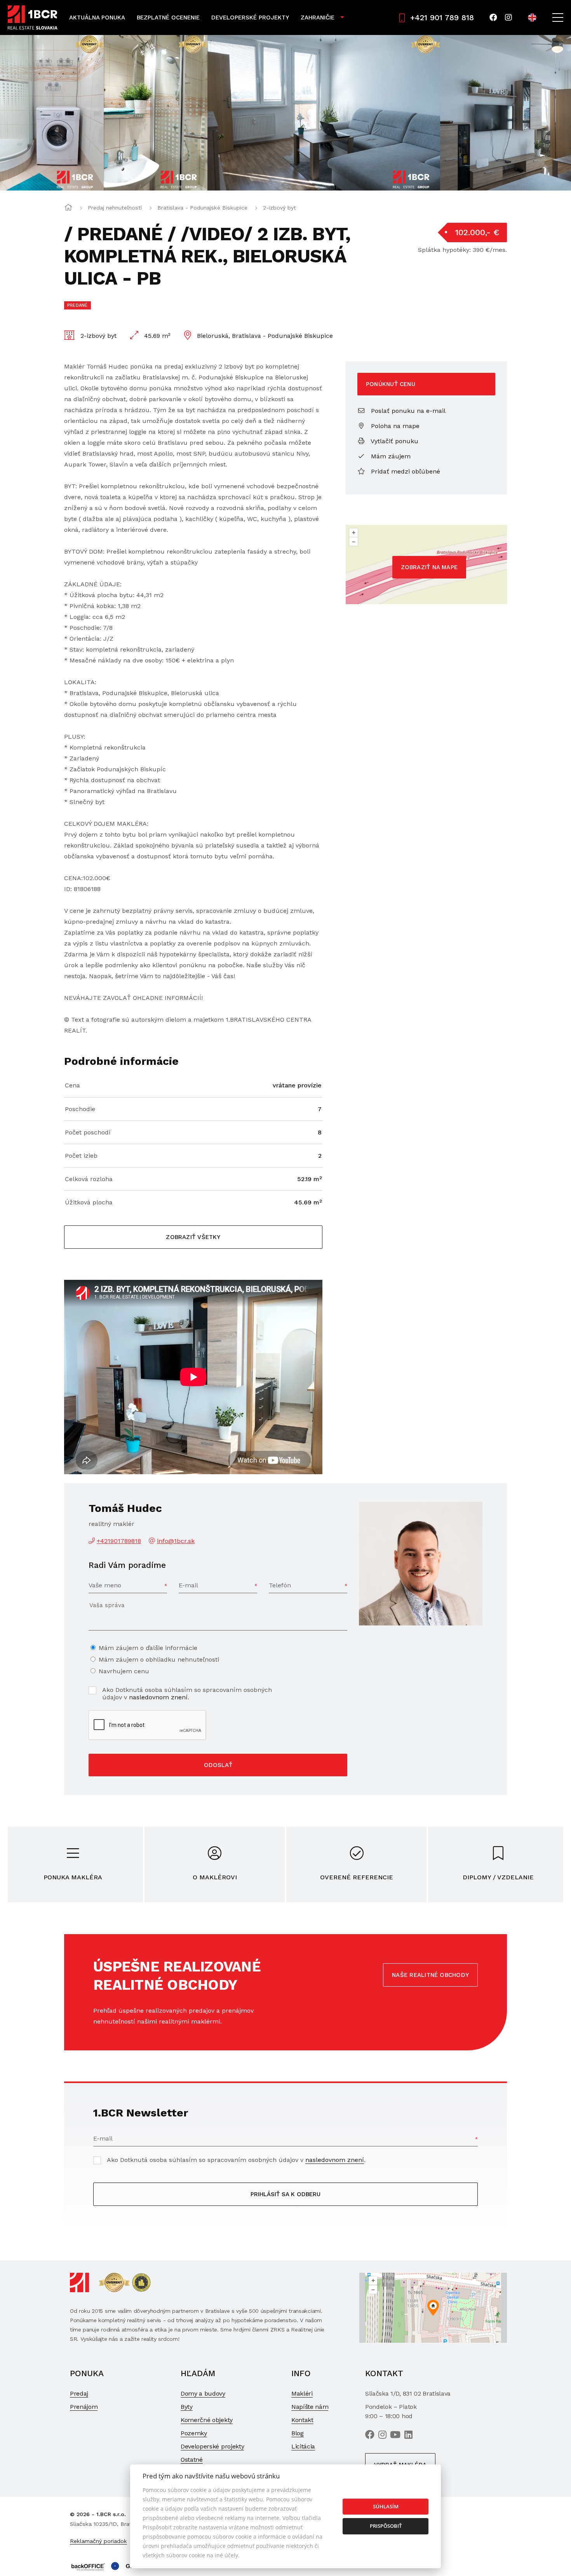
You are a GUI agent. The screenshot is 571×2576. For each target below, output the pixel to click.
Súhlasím (386, 2506)
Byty (187, 2407)
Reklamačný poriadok (98, 2541)
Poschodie (80, 1109)
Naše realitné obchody (430, 1975)
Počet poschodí (88, 1132)
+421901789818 (119, 1541)
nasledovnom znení (158, 1697)
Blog (298, 2433)
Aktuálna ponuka (97, 17)
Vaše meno (105, 1585)
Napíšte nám (310, 2407)
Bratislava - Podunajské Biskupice (202, 208)
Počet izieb (81, 1156)
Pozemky (194, 2433)
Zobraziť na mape (429, 567)
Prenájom (84, 2407)
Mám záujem (390, 456)
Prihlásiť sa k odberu (285, 2194)
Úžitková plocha (89, 1202)
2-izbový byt (279, 208)
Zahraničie (318, 17)
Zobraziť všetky (193, 1237)
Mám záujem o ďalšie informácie (148, 1648)
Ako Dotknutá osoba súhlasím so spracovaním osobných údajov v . (187, 1693)
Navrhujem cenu (124, 1671)
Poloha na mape (394, 426)
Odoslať (218, 1765)
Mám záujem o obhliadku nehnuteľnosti (159, 1659)
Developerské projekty (250, 17)
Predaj (79, 2393)
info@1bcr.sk (176, 1541)
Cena (72, 1085)
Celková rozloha (89, 1179)
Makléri (302, 2393)
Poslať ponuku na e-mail (407, 411)
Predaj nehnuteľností (115, 208)
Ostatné (192, 2460)
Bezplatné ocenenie (168, 17)
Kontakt (302, 2420)
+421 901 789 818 (442, 17)
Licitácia (303, 2446)
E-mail (188, 1585)
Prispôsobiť (386, 2526)
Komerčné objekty (207, 2420)
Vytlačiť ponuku (394, 441)
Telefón (280, 1585)
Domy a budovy (203, 2393)
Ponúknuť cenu (391, 384)
